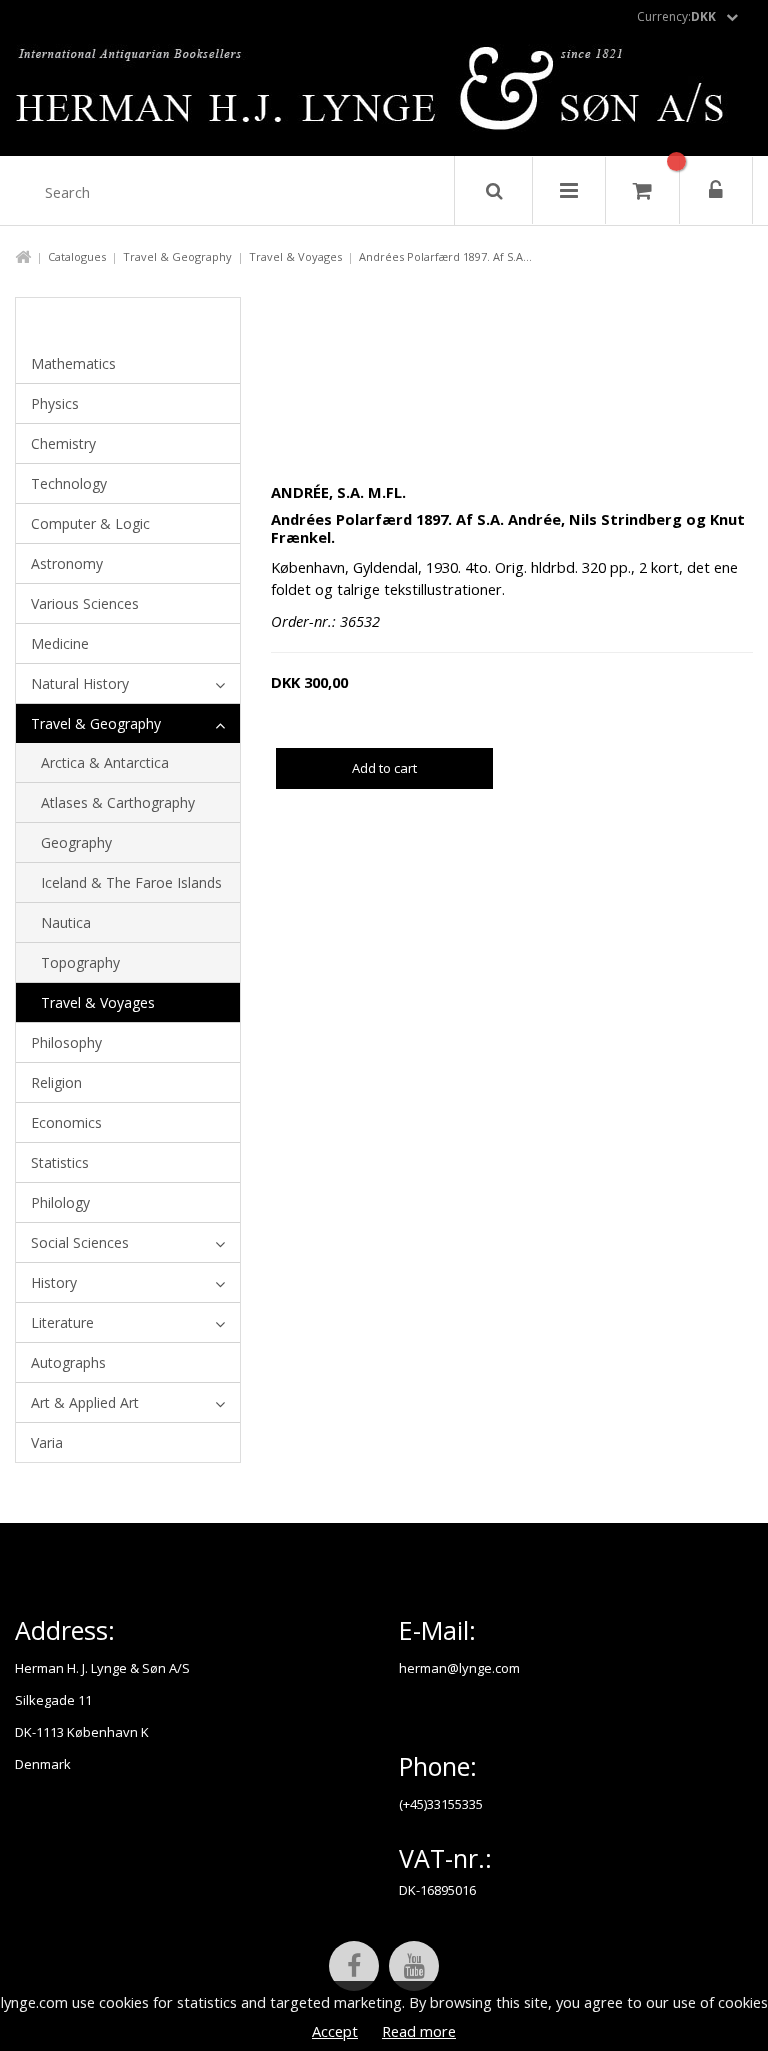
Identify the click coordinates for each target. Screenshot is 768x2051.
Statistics (60, 1162)
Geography (76, 842)
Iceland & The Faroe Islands (131, 882)
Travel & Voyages (295, 256)
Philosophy (66, 1042)
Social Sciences (80, 1242)
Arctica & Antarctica (105, 762)
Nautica (66, 922)
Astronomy (67, 563)
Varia (47, 1442)
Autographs (68, 1362)
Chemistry (63, 443)
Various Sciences (85, 603)
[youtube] (414, 1966)
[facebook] (354, 1966)
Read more (419, 2031)
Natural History (80, 683)
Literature (62, 1322)
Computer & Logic (90, 523)
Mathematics (73, 363)
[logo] (384, 94)
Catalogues (77, 256)
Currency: (676, 16)
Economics (66, 1122)
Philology (60, 1202)
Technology (69, 483)
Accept (335, 2031)
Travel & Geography (177, 256)
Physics (55, 403)
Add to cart (384, 768)
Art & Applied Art (85, 1402)
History (54, 1282)
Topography (80, 962)
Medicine (60, 643)
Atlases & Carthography (118, 802)
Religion (56, 1082)
